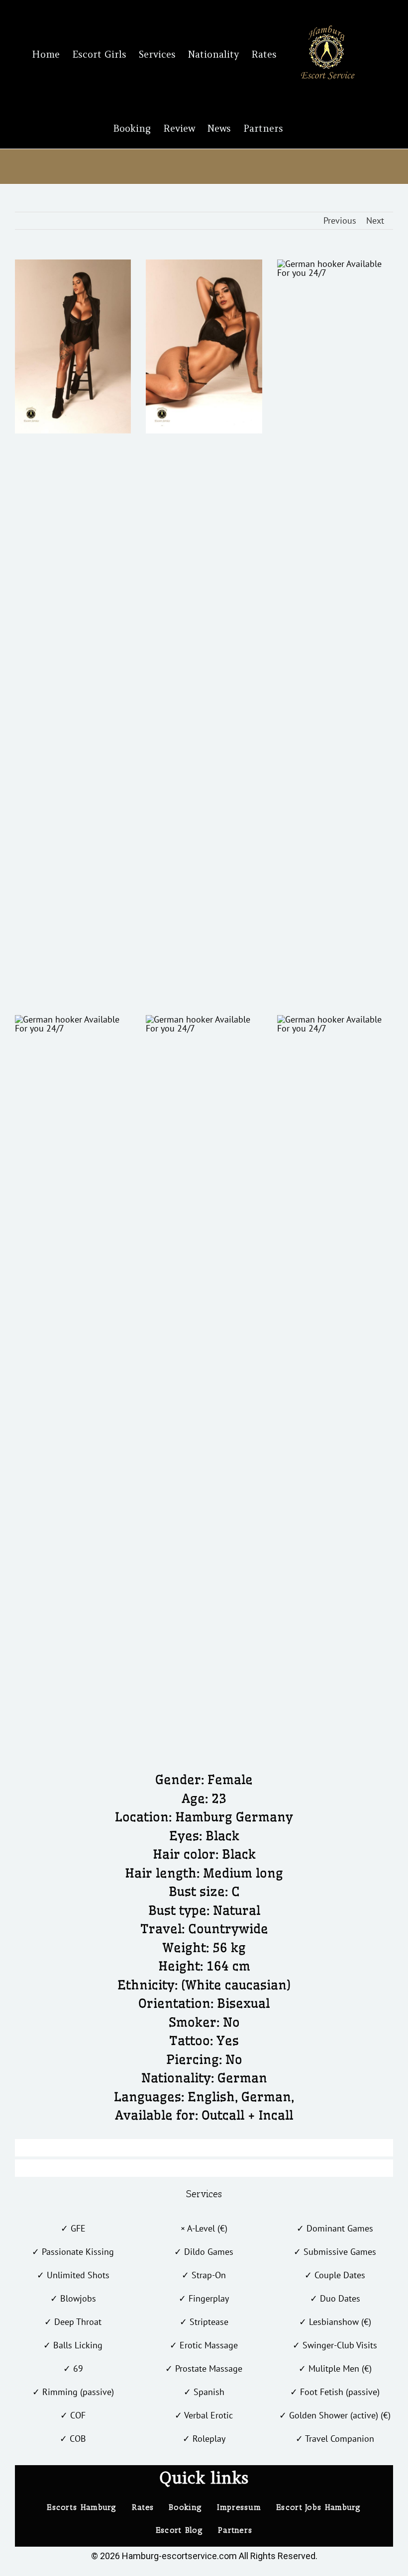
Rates (143, 2507)
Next (375, 220)
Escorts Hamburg (82, 2507)
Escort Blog (179, 2530)
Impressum (239, 2507)
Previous (340, 220)
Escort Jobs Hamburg (319, 2507)
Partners (235, 2530)
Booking (185, 2507)
